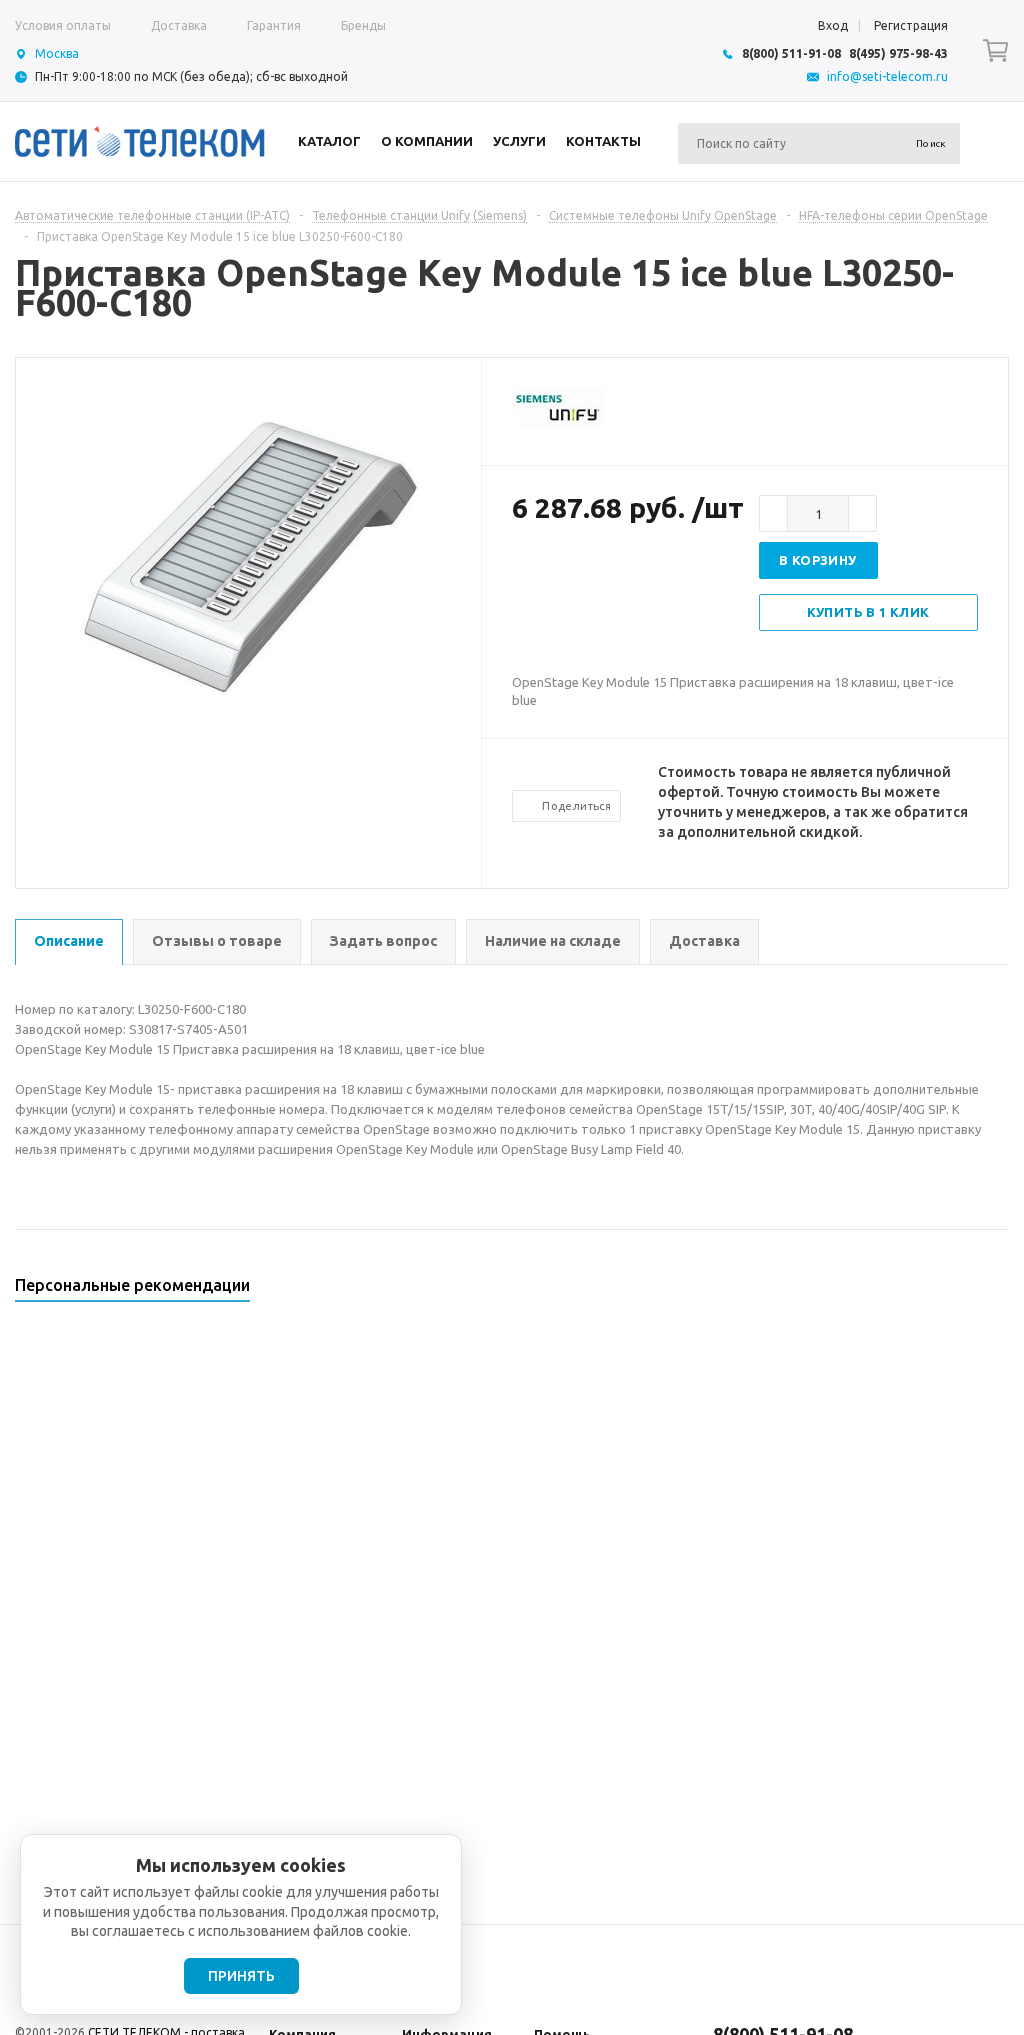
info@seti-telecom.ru (887, 76)
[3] (562, 573)
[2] (542, 573)
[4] (582, 573)
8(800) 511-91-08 (791, 53)
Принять (241, 1976)
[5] (602, 573)
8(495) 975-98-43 (898, 53)
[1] (522, 573)
